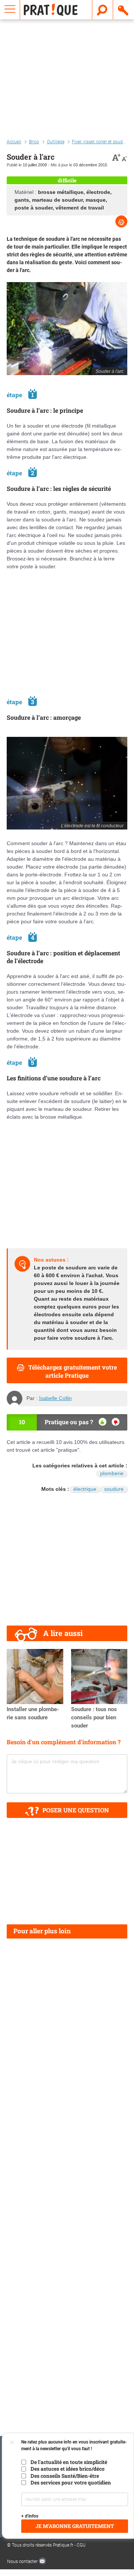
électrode (98, 192)
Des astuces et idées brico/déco (68, 2469)
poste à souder (33, 208)
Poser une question (76, 1810)
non (116, 1422)
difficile (67, 180)
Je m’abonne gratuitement (75, 2526)
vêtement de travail (80, 208)
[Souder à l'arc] (67, 328)
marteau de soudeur (57, 200)
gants (22, 200)
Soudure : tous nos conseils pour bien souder (94, 1717)
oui (103, 1422)
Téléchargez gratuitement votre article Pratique (73, 1371)
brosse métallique (61, 192)
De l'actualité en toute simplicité (69, 2462)
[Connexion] (124, 10)
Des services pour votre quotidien (71, 2483)
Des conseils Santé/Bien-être (65, 2476)
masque (96, 200)
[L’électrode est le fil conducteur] (67, 783)
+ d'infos (30, 2516)
